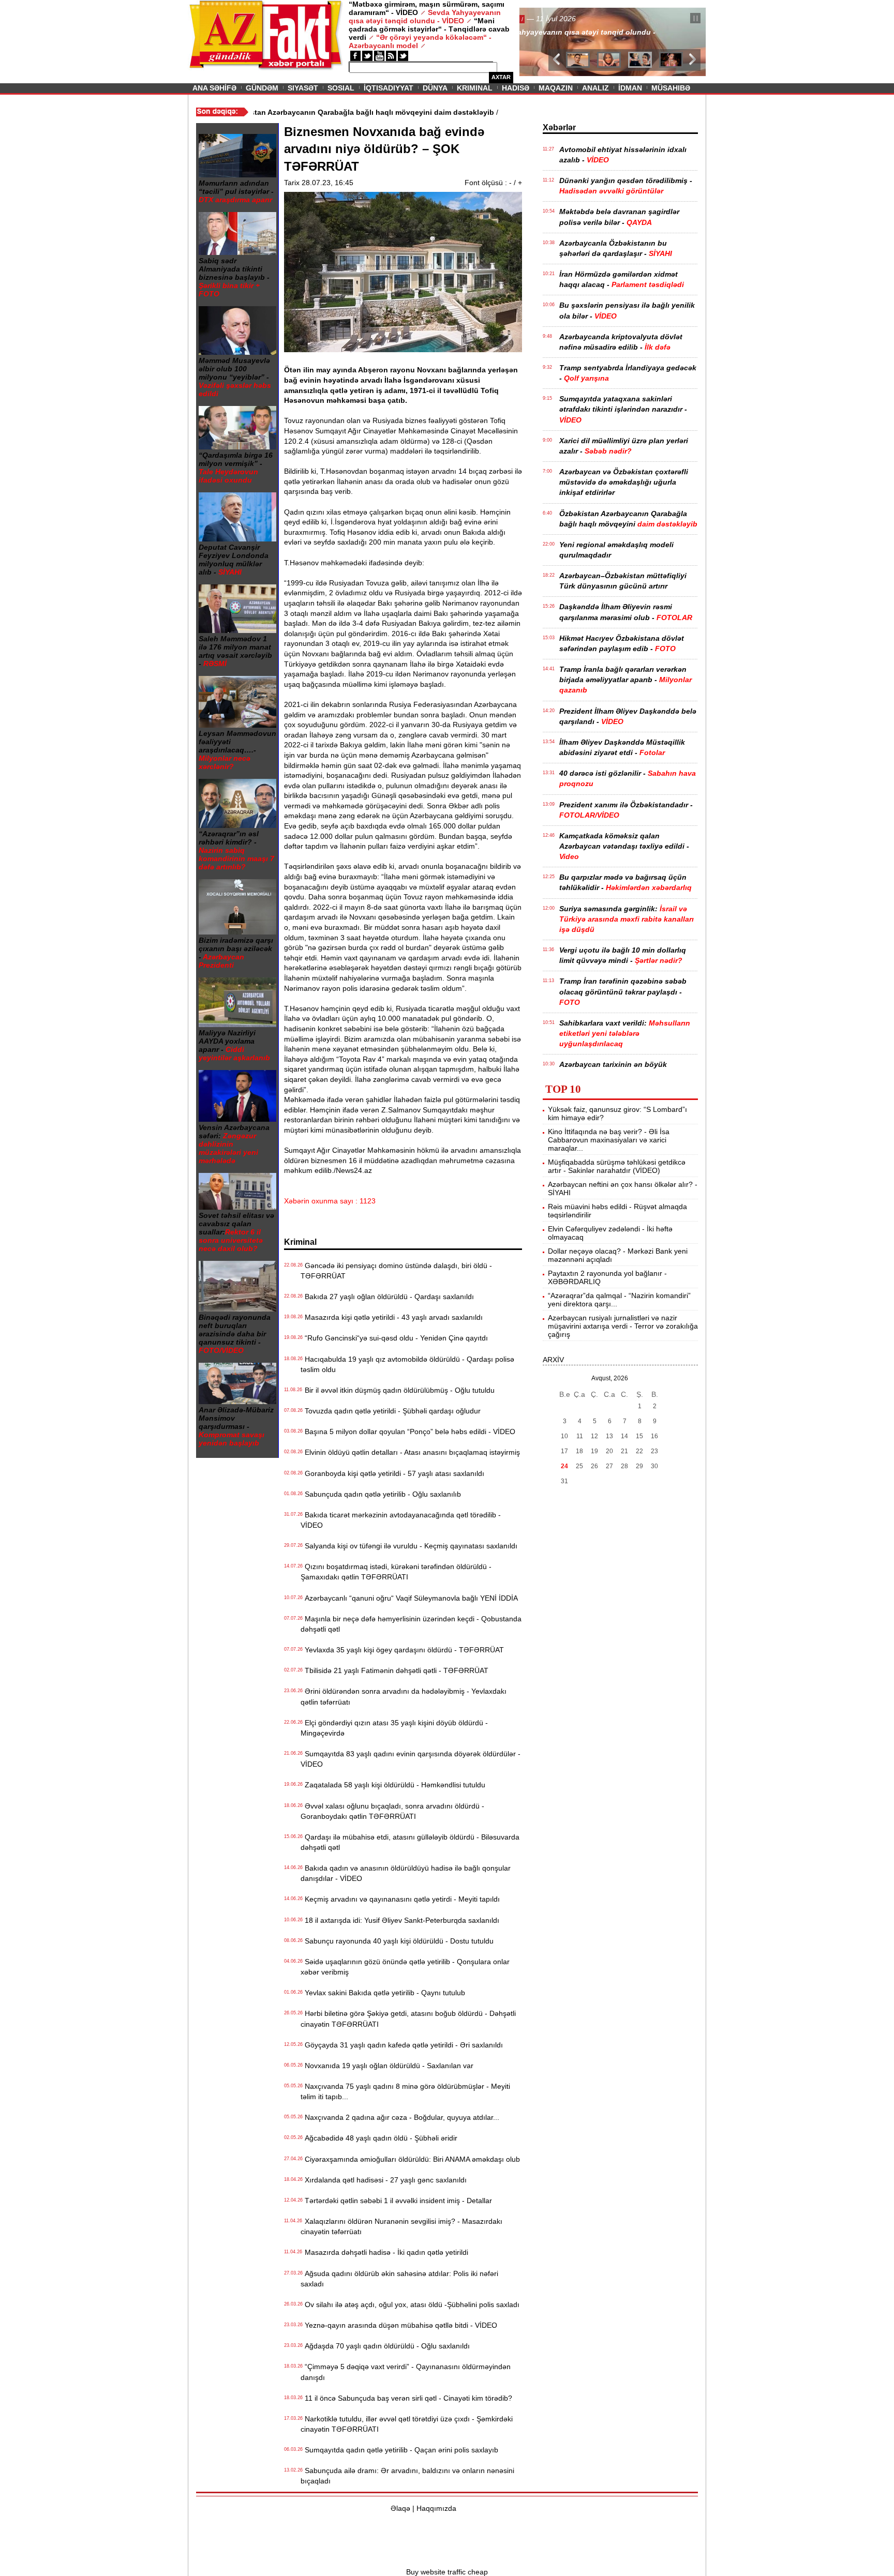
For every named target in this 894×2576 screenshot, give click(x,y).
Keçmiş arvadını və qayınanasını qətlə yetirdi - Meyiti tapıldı (400, 1899)
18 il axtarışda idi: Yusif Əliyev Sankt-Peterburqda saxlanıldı (400, 1920)
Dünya (435, 88)
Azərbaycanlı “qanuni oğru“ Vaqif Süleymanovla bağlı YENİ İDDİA (409, 1598)
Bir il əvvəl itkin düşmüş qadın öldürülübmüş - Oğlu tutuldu (398, 1390)
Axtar (501, 77)
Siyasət (303, 88)
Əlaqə (400, 2508)
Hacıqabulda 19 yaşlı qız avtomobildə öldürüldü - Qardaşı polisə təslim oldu (407, 1364)
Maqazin (556, 88)
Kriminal (475, 88)
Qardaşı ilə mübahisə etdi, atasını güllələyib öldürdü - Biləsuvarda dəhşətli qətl (410, 1842)
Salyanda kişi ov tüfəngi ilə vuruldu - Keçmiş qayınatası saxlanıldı (409, 1546)
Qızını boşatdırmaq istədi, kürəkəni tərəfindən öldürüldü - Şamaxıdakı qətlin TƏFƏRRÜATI (396, 1572)
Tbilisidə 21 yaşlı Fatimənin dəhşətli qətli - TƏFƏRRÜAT (394, 1670)
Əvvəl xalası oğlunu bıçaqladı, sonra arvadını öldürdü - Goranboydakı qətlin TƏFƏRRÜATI (392, 1811)
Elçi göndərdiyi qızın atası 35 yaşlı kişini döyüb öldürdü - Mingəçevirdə (394, 1728)
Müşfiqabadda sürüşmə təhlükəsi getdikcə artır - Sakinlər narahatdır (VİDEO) (617, 1166)
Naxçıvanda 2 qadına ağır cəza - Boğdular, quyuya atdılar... (400, 2117)
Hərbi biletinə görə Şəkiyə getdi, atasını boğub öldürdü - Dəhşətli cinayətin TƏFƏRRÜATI (408, 2018)
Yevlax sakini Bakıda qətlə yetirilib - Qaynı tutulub (383, 1993)
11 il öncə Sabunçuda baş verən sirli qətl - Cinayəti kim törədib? (406, 2398)
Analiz (595, 88)
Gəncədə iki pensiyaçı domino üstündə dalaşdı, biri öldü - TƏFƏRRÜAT (396, 1271)
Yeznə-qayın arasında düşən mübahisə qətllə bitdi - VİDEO (399, 2325)
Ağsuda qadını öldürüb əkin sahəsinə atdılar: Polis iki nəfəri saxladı (399, 2279)
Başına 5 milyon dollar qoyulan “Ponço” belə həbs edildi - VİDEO (408, 1432)
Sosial (341, 88)
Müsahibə (671, 88)
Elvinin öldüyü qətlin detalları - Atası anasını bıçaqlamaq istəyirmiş (410, 1452)
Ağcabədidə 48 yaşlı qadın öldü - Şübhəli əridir (379, 2138)
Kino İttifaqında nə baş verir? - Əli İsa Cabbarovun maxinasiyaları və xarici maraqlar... (609, 1140)
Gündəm (262, 88)
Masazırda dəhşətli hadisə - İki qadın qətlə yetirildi (384, 2252)
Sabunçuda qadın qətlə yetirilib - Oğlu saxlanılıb (381, 1494)
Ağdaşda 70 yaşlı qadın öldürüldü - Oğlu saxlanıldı (385, 2346)
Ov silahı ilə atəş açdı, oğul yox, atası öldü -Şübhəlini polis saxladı (410, 2304)
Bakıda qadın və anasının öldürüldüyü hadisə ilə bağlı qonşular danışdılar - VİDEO (406, 1873)
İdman (630, 88)
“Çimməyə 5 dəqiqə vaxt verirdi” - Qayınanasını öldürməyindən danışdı (406, 2372)
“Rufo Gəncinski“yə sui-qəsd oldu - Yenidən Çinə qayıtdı (394, 1338)
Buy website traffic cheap (447, 2572)
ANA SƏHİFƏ (214, 88)
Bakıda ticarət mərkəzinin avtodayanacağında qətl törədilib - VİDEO (401, 1520)
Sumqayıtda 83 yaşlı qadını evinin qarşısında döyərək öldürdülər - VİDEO (411, 1759)
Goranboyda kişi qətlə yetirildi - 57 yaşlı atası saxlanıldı (392, 1473)
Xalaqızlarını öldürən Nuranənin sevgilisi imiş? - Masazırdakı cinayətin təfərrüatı (401, 2226)
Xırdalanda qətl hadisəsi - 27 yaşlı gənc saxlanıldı (384, 2180)
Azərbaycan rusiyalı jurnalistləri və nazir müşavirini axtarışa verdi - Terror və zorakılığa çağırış (623, 1326)
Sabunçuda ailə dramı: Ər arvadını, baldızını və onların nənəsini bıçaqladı (407, 2476)
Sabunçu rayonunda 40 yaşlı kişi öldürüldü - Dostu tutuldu (397, 1941)
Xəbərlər (559, 127)
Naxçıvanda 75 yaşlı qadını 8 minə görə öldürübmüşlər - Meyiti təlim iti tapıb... (405, 2091)
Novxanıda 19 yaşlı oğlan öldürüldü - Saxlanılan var (387, 2066)
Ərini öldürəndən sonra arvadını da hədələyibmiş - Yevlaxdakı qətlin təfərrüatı (404, 1696)
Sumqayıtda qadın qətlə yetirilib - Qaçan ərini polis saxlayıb (399, 2450)
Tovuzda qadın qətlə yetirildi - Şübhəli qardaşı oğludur (391, 1411)
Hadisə (516, 88)
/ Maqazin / (542, 19)
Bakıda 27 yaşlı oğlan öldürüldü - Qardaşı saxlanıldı (387, 1297)
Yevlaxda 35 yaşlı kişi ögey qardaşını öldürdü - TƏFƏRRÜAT (402, 1650)
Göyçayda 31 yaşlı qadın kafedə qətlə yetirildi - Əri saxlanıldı (402, 2045)
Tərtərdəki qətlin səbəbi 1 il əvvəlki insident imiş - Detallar (396, 2201)
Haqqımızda (436, 2508)
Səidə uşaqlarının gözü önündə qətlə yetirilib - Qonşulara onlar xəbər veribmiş (405, 1967)
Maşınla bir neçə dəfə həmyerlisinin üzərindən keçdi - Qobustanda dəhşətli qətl (411, 1624)
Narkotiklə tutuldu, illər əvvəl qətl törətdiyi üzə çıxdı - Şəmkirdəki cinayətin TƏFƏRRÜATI (407, 2424)
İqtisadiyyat (389, 88)
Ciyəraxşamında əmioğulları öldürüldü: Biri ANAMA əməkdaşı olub (410, 2159)
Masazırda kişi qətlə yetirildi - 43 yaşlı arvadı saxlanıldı (392, 1317)
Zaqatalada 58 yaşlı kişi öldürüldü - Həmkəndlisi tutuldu (393, 1785)
